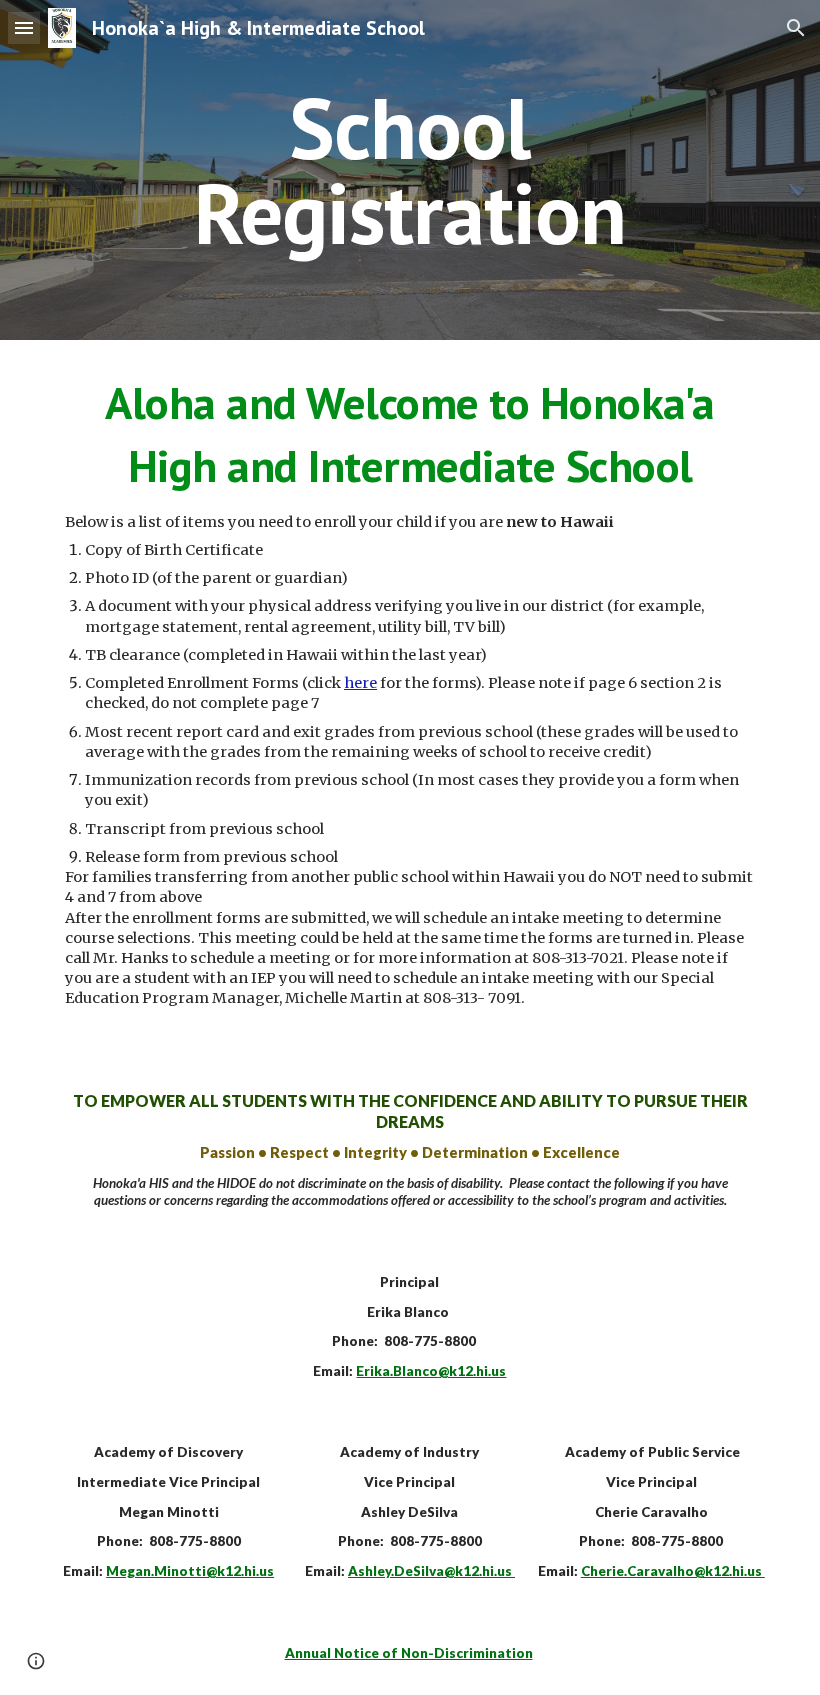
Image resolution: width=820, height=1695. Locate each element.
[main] (410, 170)
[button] (24, 27)
